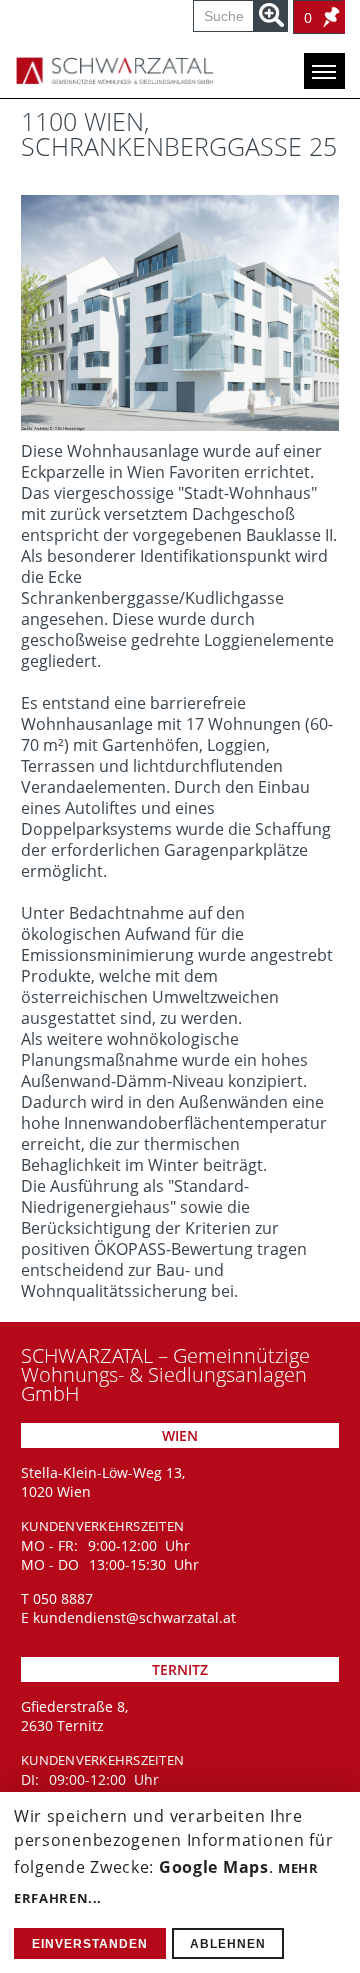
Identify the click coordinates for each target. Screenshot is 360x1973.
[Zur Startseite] (100, 70)
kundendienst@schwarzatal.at (134, 1617)
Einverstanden (90, 1944)
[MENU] (324, 71)
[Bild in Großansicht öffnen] (180, 313)
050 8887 (63, 1598)
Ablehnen (228, 1944)
